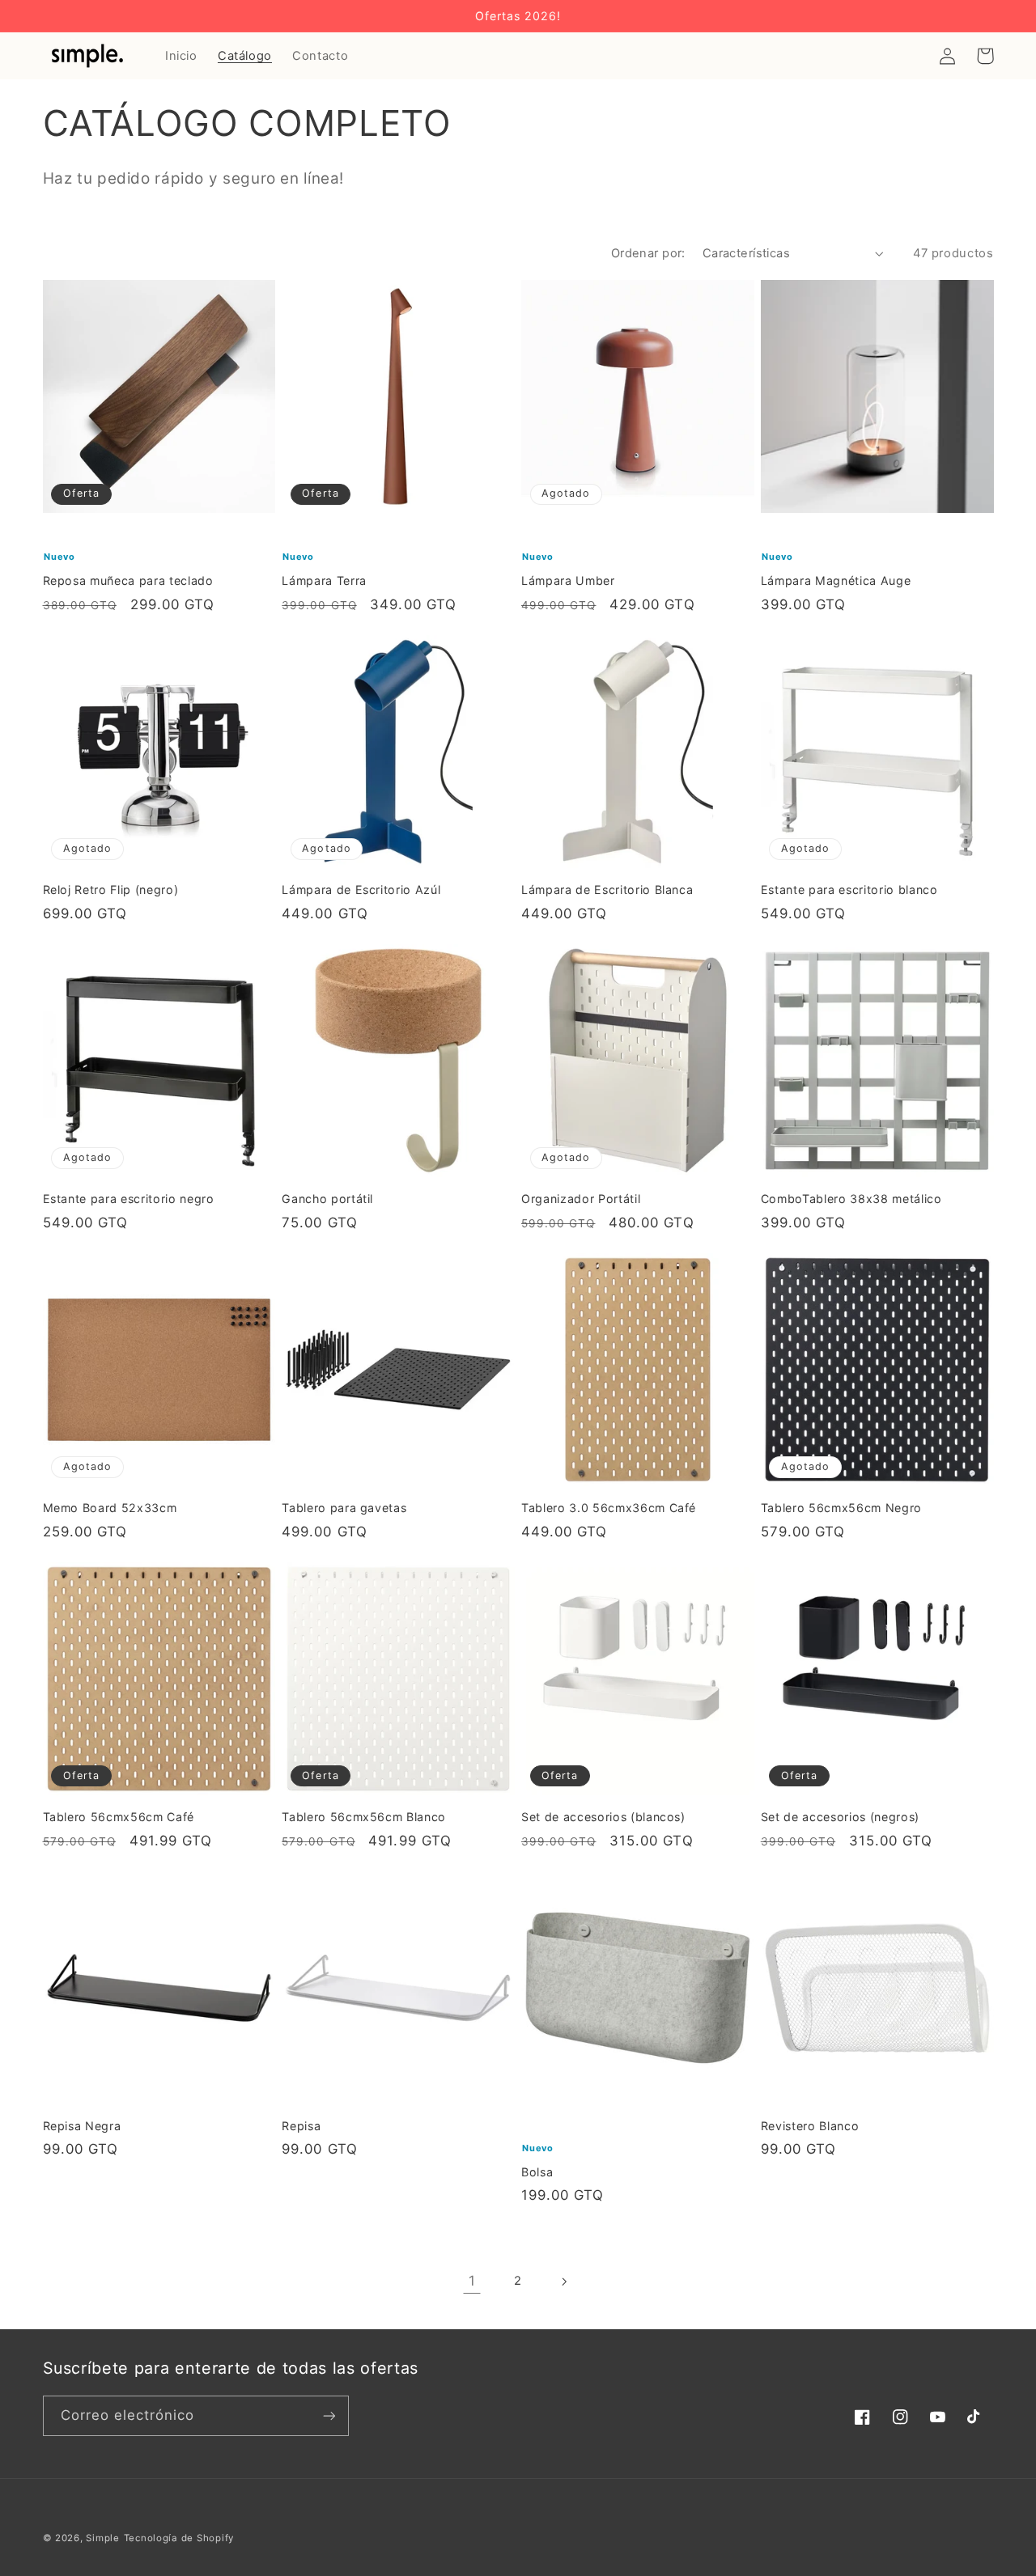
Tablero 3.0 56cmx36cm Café (609, 1508)
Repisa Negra (82, 2126)
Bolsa (537, 2172)
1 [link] (472, 2281)
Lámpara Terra (324, 580)
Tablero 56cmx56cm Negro (841, 1508)
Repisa (301, 2126)
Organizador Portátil (581, 1199)
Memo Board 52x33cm (110, 1508)
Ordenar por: (648, 253)
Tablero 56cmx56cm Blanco (364, 1817)
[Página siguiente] (564, 2282)
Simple (102, 2538)
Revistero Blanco (810, 2126)
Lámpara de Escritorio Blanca (607, 890)
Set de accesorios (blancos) (603, 1817)
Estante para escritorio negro (129, 1199)
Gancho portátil (327, 1199)
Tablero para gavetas (344, 1508)
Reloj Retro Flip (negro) (111, 890)
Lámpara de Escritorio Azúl (361, 890)
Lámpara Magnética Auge (836, 580)
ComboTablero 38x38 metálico (851, 1199)
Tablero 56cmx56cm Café (119, 1817)
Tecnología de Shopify (179, 2538)
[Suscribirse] (329, 2415)
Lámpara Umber (568, 580)
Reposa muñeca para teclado (128, 580)
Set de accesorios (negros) (840, 1817)
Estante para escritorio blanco (849, 890)
